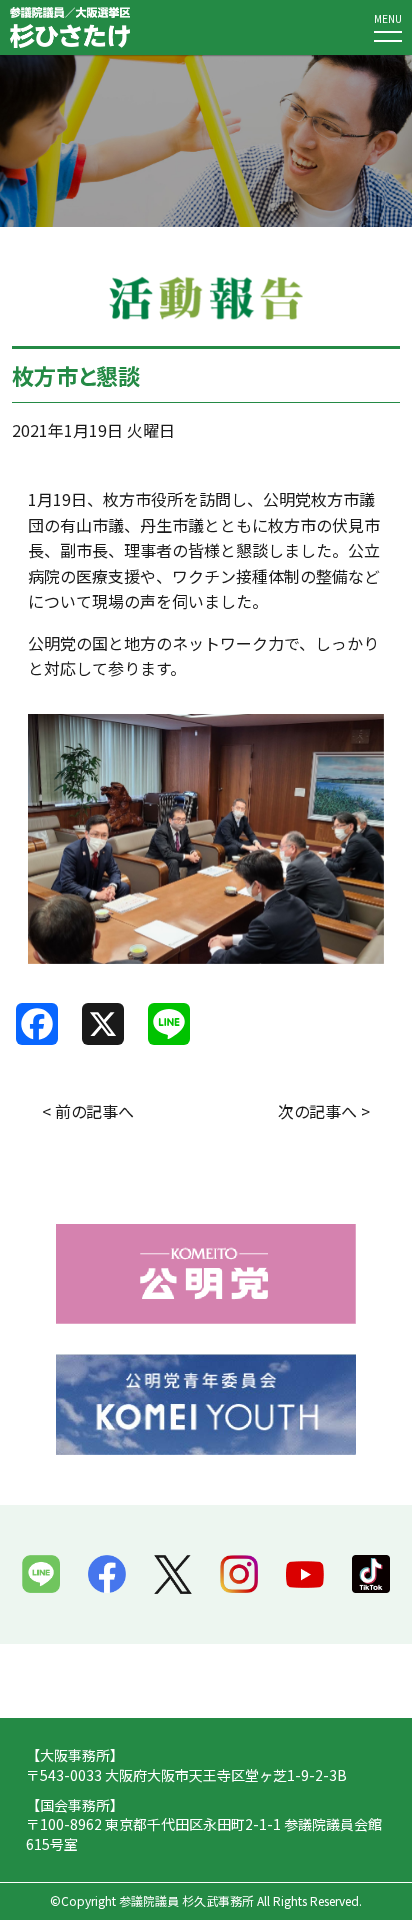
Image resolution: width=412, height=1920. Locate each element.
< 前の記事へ (88, 1111)
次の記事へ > (324, 1111)
